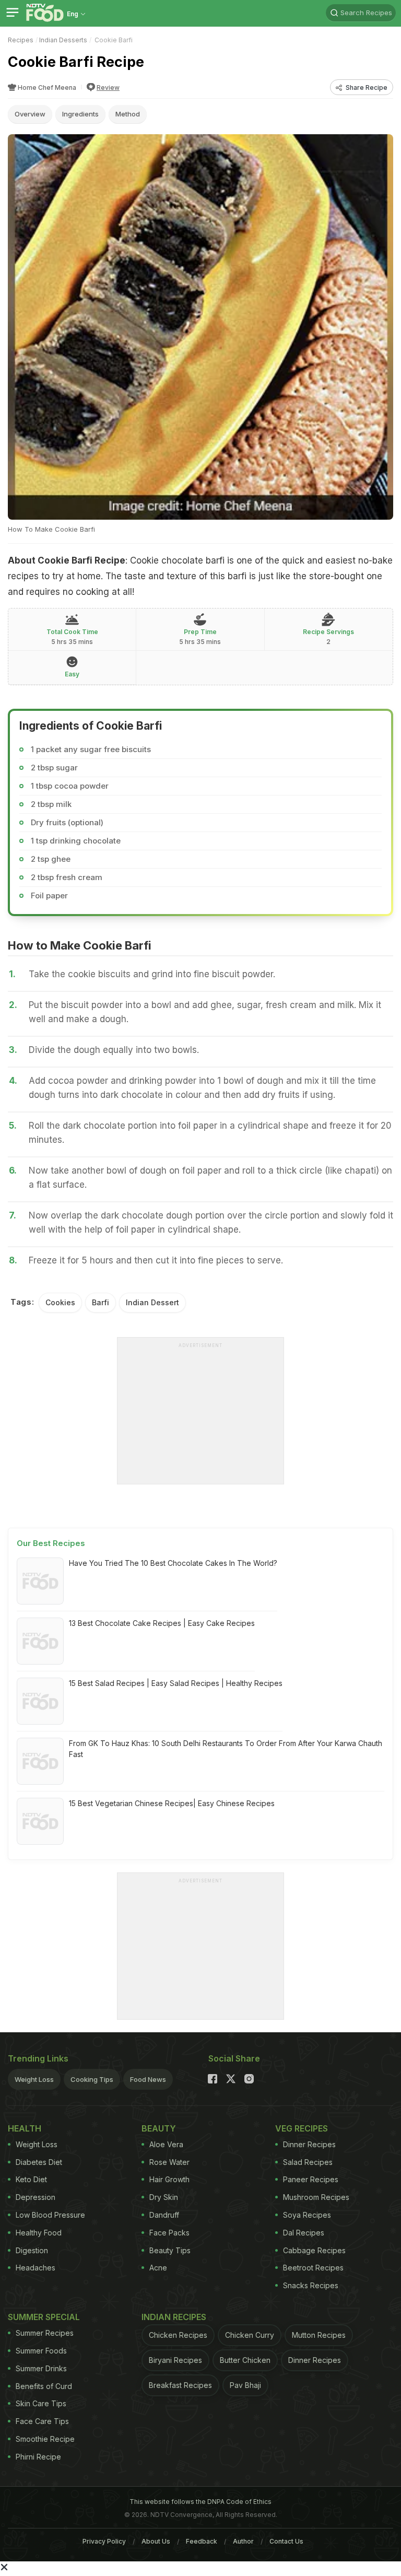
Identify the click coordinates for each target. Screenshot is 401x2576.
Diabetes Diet (39, 2162)
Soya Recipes (307, 2215)
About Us (156, 2541)
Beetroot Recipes (313, 2268)
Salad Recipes (308, 2162)
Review (108, 87)
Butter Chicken (245, 2360)
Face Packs (169, 2233)
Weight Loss (34, 2079)
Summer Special (44, 2317)
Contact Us (286, 2541)
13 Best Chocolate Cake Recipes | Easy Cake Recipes (162, 1623)
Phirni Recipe (38, 2457)
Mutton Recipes (319, 2335)
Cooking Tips (92, 2079)
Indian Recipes (174, 2317)
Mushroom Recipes (316, 2197)
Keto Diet (31, 2179)
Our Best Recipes (51, 1543)
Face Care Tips (42, 2421)
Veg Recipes (302, 2128)
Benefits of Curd (44, 2386)
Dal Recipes (304, 2233)
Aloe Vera (166, 2144)
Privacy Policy (104, 2541)
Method (128, 114)
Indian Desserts (63, 40)
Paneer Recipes (311, 2179)
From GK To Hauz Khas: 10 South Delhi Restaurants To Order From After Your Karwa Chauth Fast (226, 1749)
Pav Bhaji (245, 2385)
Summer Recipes (45, 2333)
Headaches (36, 2268)
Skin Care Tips (41, 2403)
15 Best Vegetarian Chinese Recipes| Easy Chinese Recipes (172, 1803)
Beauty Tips (170, 2250)
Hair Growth (169, 2179)
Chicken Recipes (178, 2335)
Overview (30, 114)
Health (25, 2128)
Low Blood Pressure (50, 2215)
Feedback (202, 2541)
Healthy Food (39, 2233)
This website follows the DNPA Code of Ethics (200, 2502)
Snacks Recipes (311, 2285)
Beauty (159, 2128)
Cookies (60, 1302)
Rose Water (169, 2162)
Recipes (21, 40)
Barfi (101, 1302)
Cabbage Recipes (314, 2250)
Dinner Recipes (309, 2144)
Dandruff (164, 2215)
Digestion (32, 2250)
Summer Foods (41, 2351)
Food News (148, 2079)
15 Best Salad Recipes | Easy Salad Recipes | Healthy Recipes (176, 1683)
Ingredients (80, 114)
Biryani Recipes (175, 2360)
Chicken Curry (250, 2335)
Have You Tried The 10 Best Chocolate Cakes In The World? (173, 1563)
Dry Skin (164, 2197)
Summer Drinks (41, 2368)
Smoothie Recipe (45, 2439)
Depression (36, 2197)
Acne (158, 2268)
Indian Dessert (152, 1302)
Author (243, 2541)
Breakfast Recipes (180, 2385)
